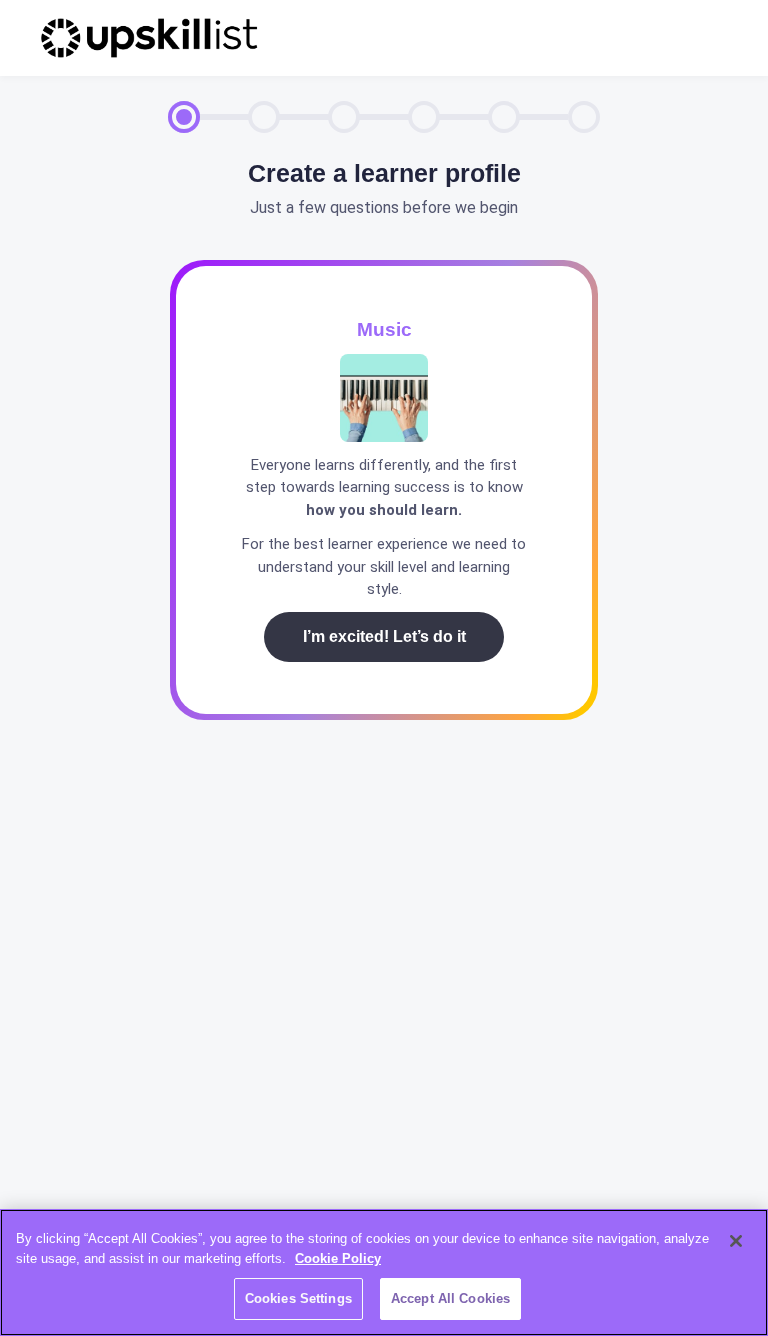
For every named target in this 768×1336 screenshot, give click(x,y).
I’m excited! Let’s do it (384, 636)
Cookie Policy (338, 1258)
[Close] (736, 1241)
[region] (384, 1272)
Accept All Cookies (450, 1298)
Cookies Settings (298, 1298)
